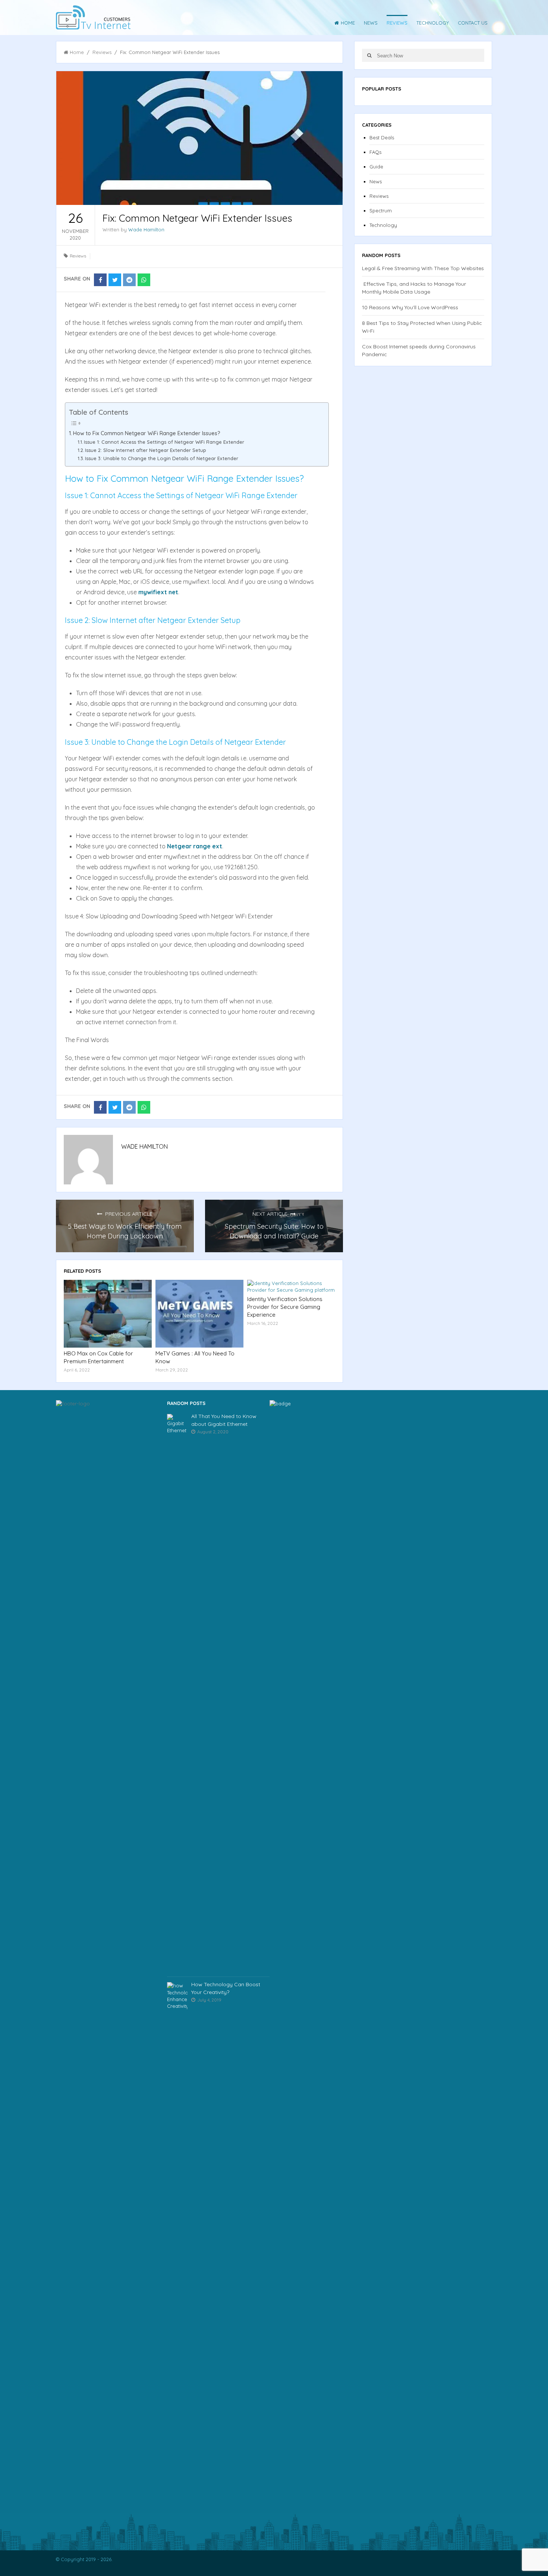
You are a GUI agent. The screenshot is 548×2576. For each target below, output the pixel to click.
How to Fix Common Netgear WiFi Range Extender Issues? (147, 433)
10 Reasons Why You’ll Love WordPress (410, 307)
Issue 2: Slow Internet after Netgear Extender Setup (146, 450)
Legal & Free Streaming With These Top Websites (423, 268)
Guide (376, 167)
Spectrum (381, 211)
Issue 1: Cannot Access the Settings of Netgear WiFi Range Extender (164, 442)
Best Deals (382, 137)
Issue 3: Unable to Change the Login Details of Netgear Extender (162, 458)
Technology (433, 23)
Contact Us (473, 23)
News (371, 23)
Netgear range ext (195, 846)
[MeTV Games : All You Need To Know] (199, 1314)
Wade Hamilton (146, 230)
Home (348, 23)
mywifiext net (158, 592)
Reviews (397, 23)
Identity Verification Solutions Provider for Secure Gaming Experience (285, 1307)
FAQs (375, 152)
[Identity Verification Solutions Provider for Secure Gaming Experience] (291, 1287)
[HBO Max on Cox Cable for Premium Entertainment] (108, 1314)
